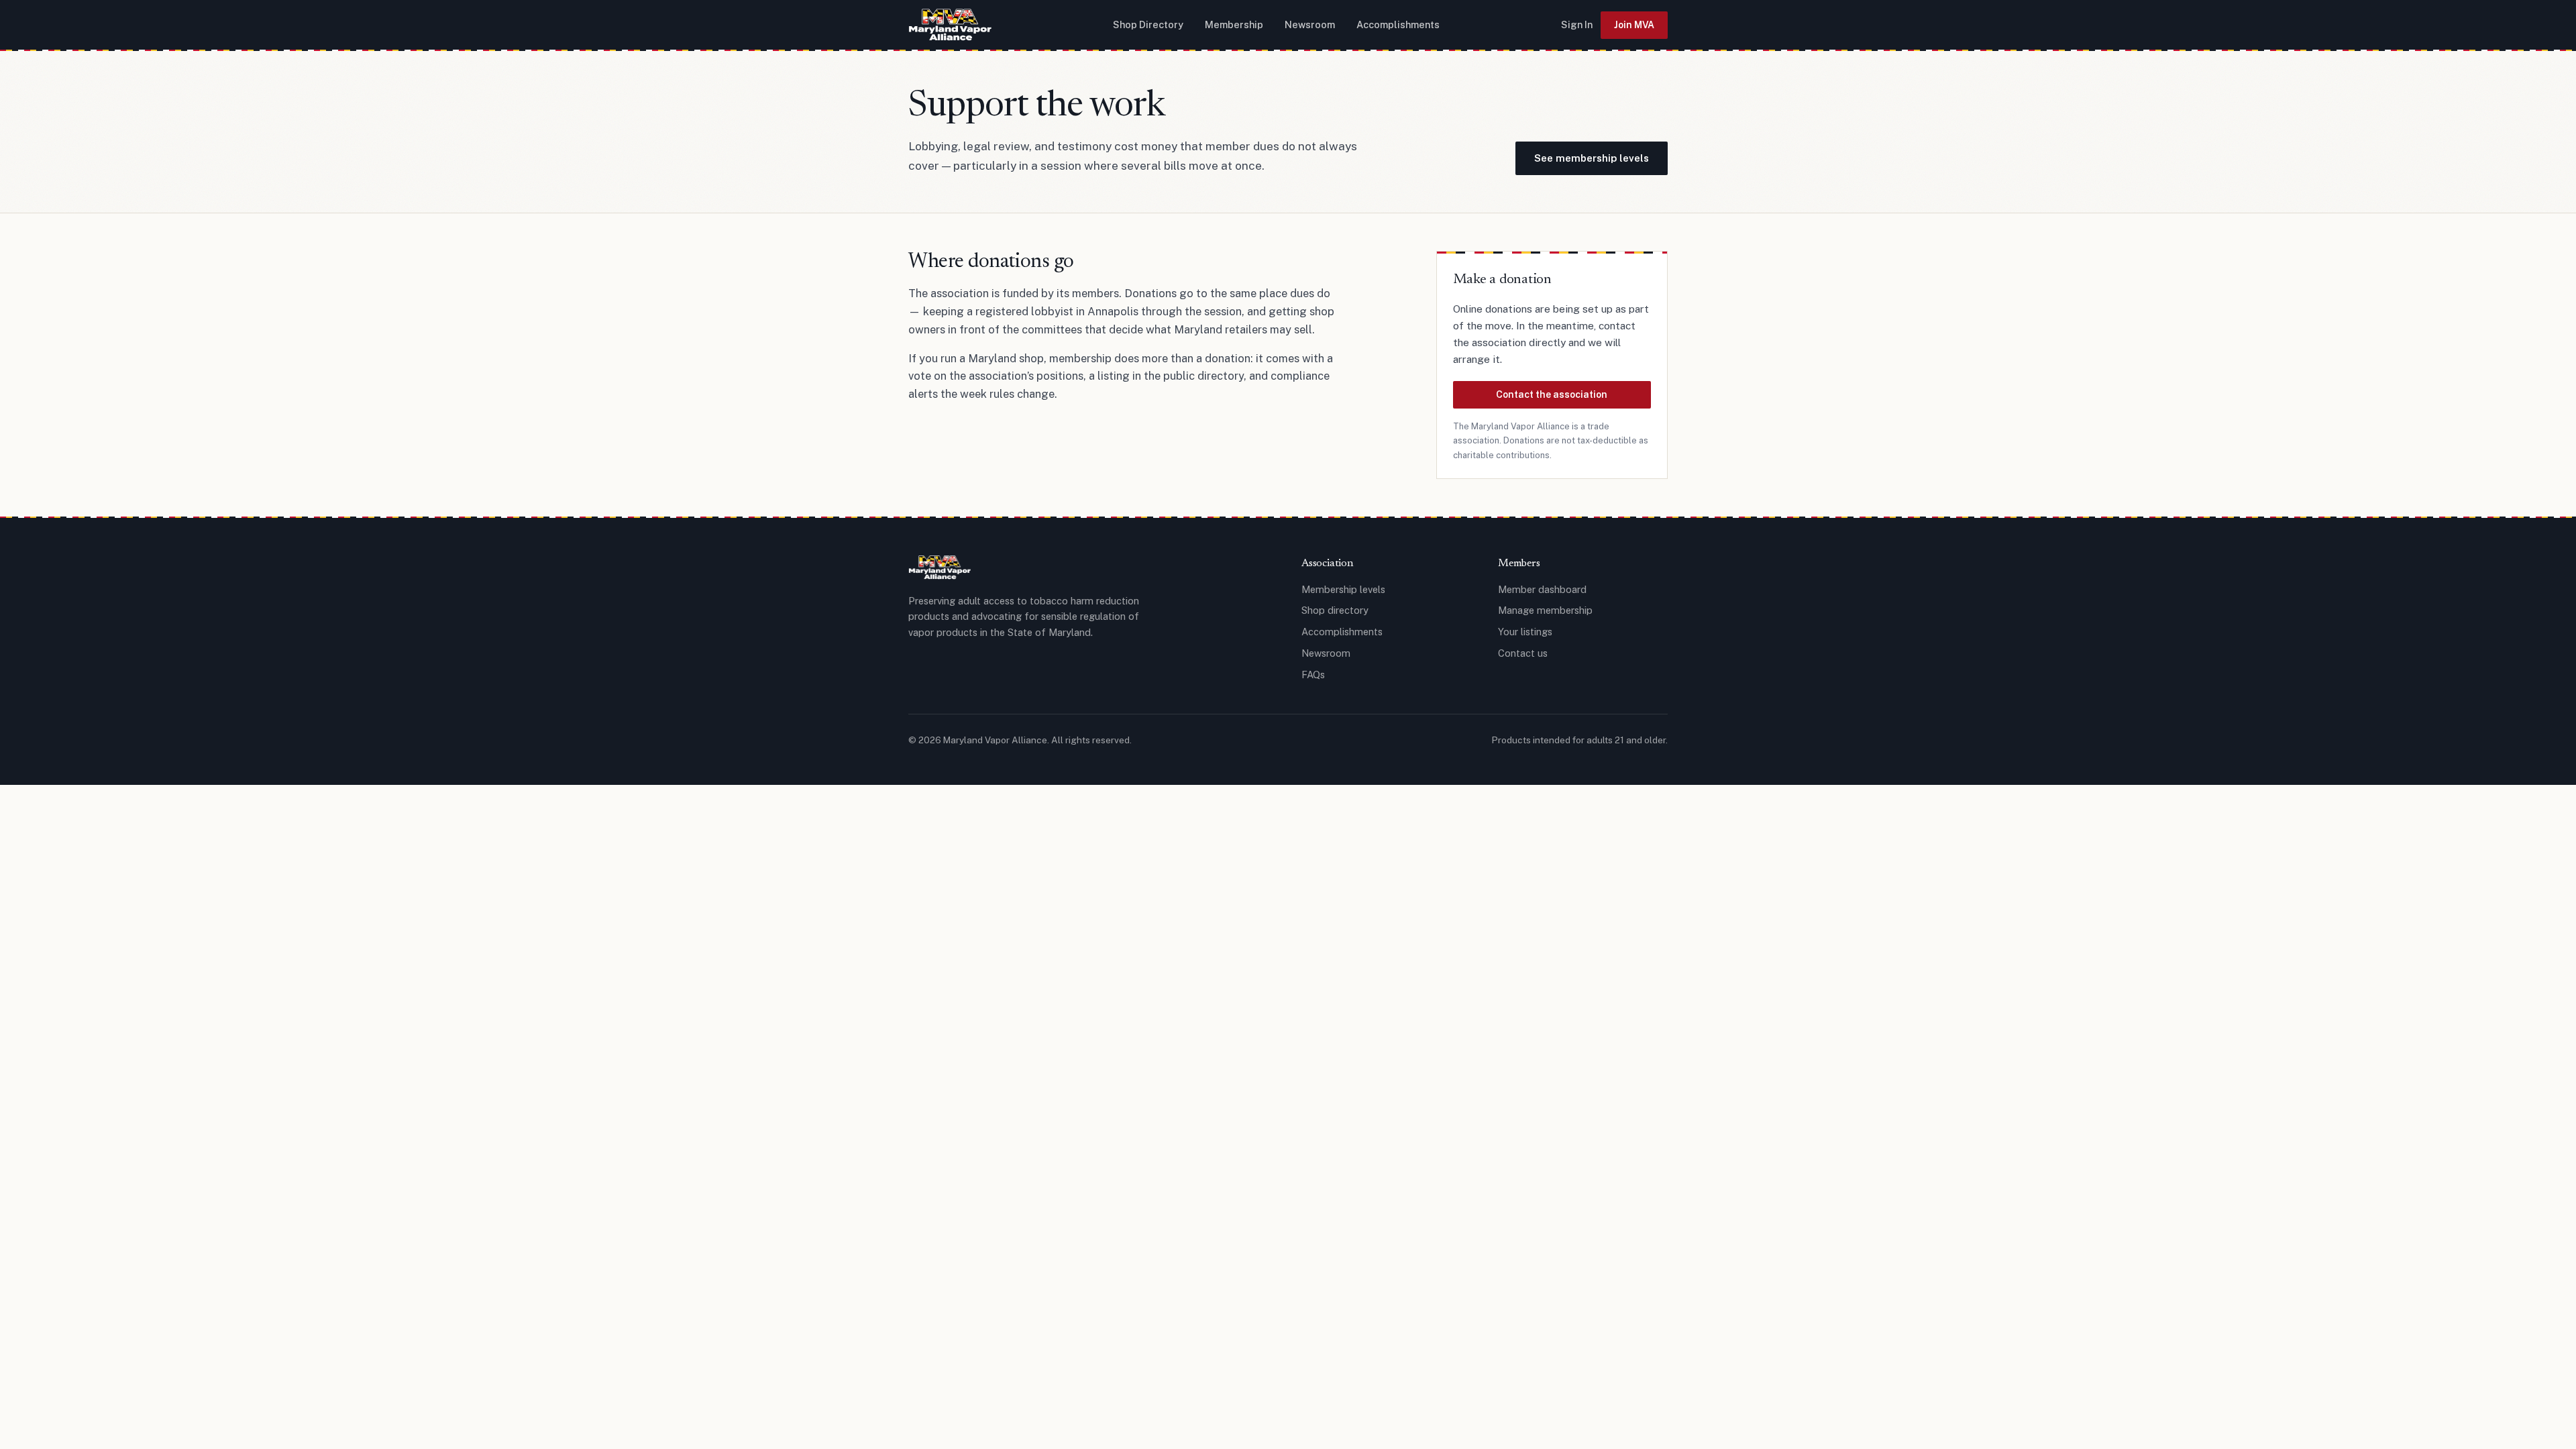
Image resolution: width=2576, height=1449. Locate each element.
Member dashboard (1542, 589)
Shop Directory (1148, 24)
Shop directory (1335, 610)
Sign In (1577, 24)
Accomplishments (1398, 24)
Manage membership (1545, 610)
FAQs (1313, 675)
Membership (1234, 24)
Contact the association (1552, 394)
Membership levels (1343, 589)
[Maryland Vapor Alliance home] (950, 25)
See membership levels (1592, 158)
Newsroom (1310, 24)
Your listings (1525, 632)
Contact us (1523, 653)
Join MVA (1634, 25)
